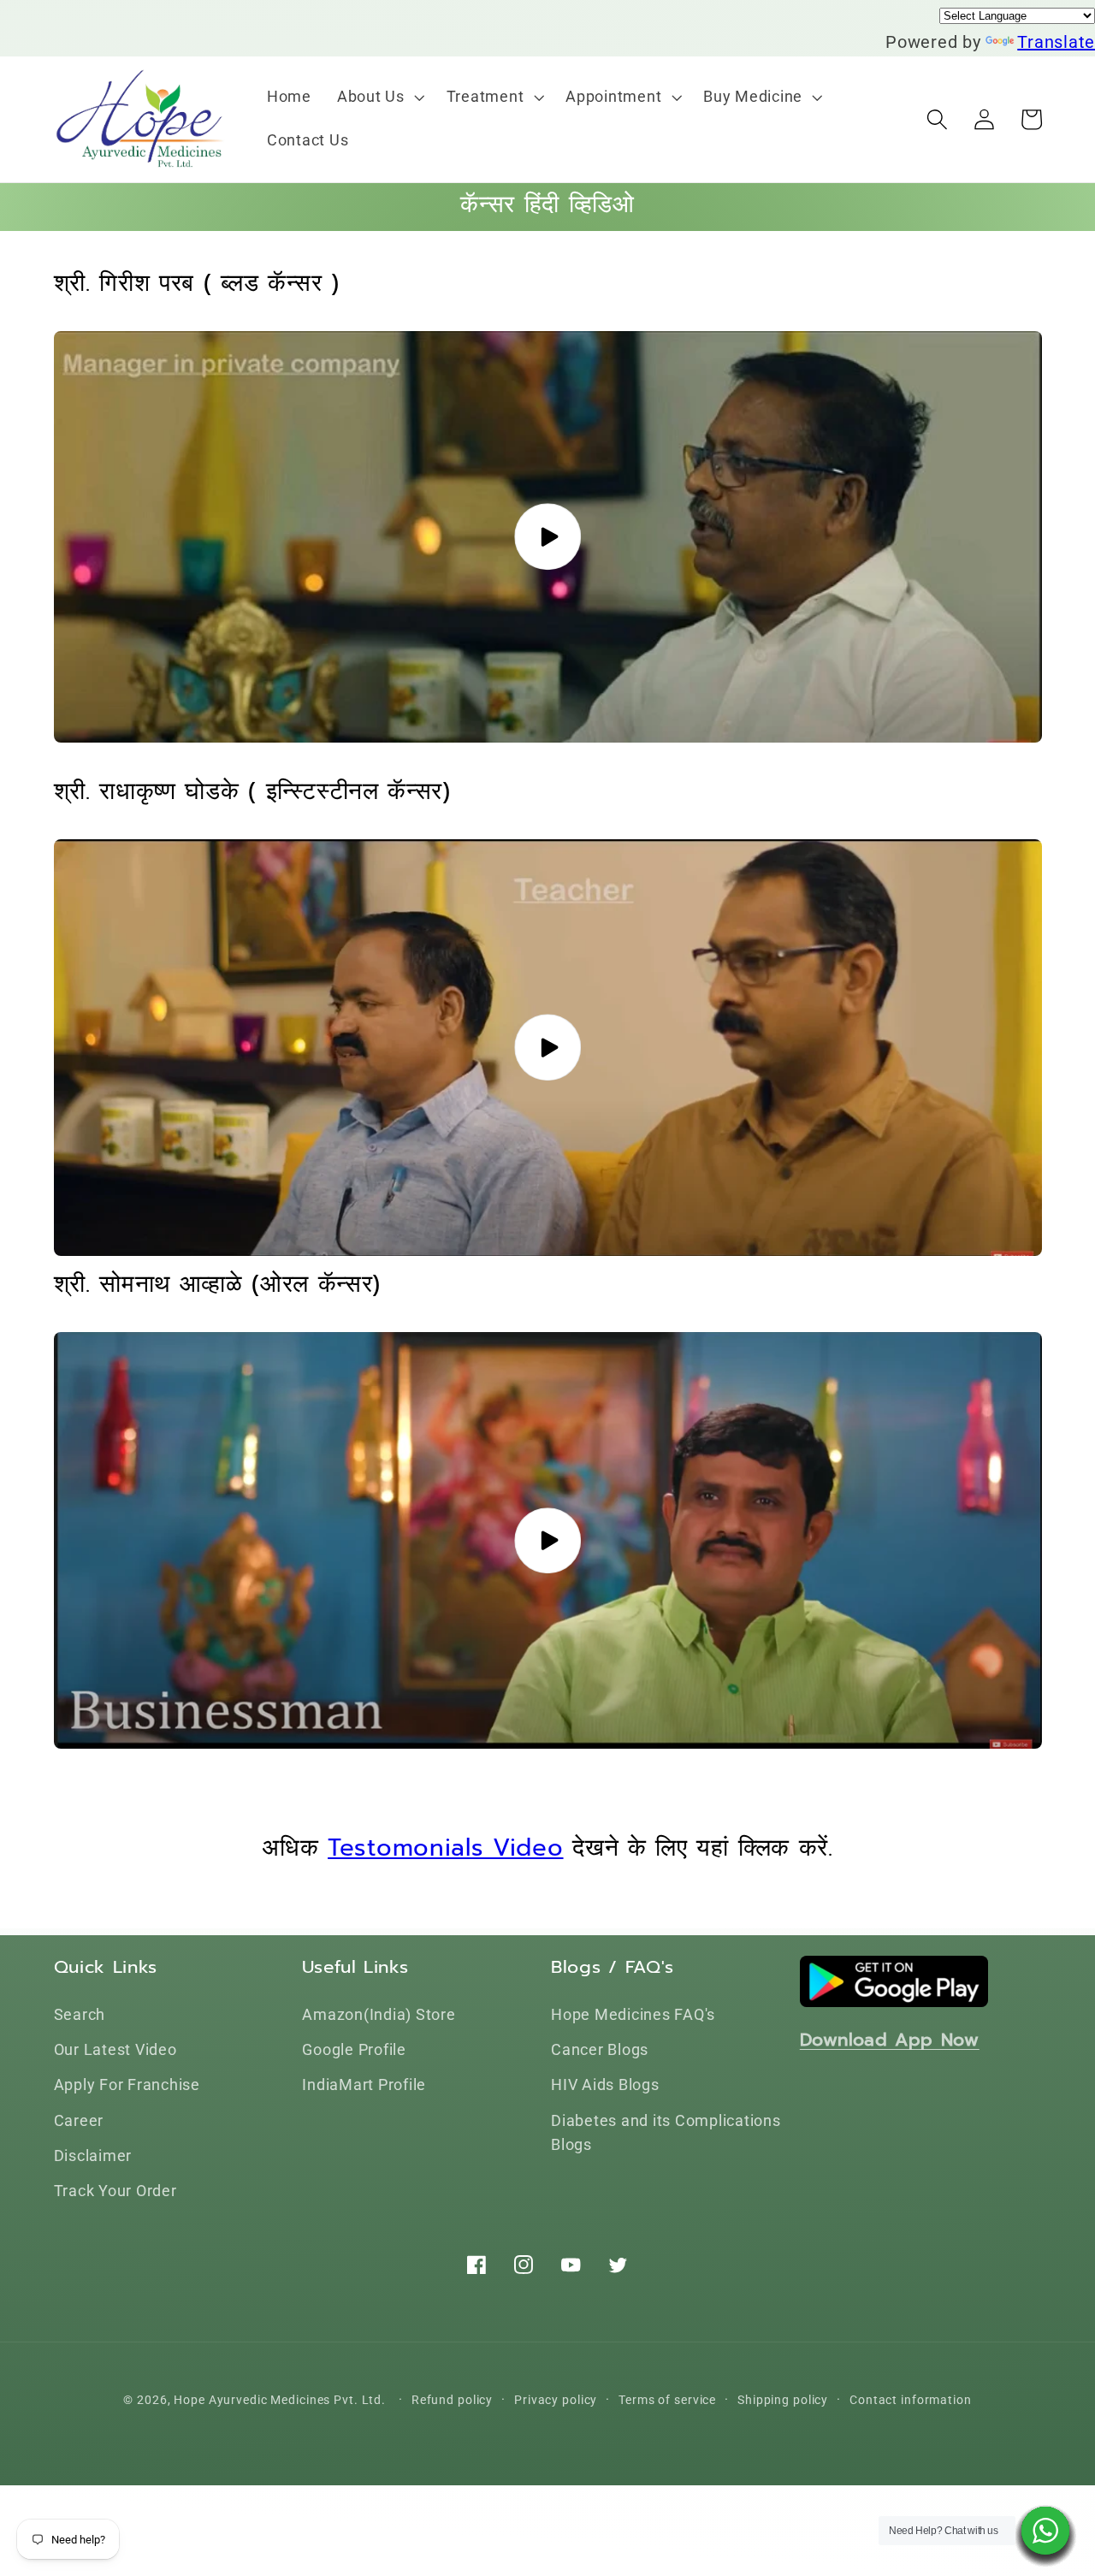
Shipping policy (783, 2400)
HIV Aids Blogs (605, 2085)
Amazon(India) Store (379, 2015)
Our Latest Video (115, 2050)
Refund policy (452, 2400)
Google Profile (354, 2050)
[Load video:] (548, 537)
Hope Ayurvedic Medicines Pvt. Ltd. (280, 2400)
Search (80, 2015)
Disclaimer (93, 2156)
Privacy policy (556, 2400)
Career (79, 2121)
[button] (379, 98)
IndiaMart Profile (364, 2085)
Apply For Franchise (127, 2085)
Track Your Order (115, 2191)
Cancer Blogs (600, 2050)
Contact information (911, 2400)
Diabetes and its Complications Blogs (666, 2133)
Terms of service (667, 2400)
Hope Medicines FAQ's (633, 2015)
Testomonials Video (445, 1848)
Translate (1056, 42)
